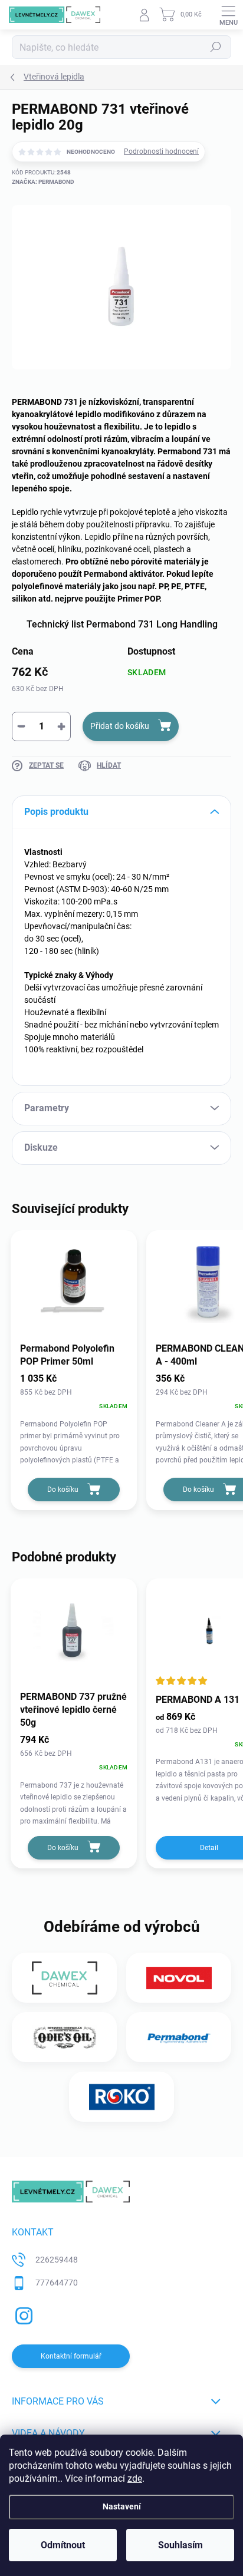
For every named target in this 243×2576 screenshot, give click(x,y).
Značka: (43, 182)
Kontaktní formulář (71, 2356)
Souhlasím (180, 2545)
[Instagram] (22, 2314)
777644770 (57, 2283)
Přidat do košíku (120, 726)
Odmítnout (63, 2545)
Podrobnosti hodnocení (161, 151)
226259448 (57, 2260)
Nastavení (122, 2507)
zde (135, 2478)
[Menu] (228, 15)
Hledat (216, 47)
